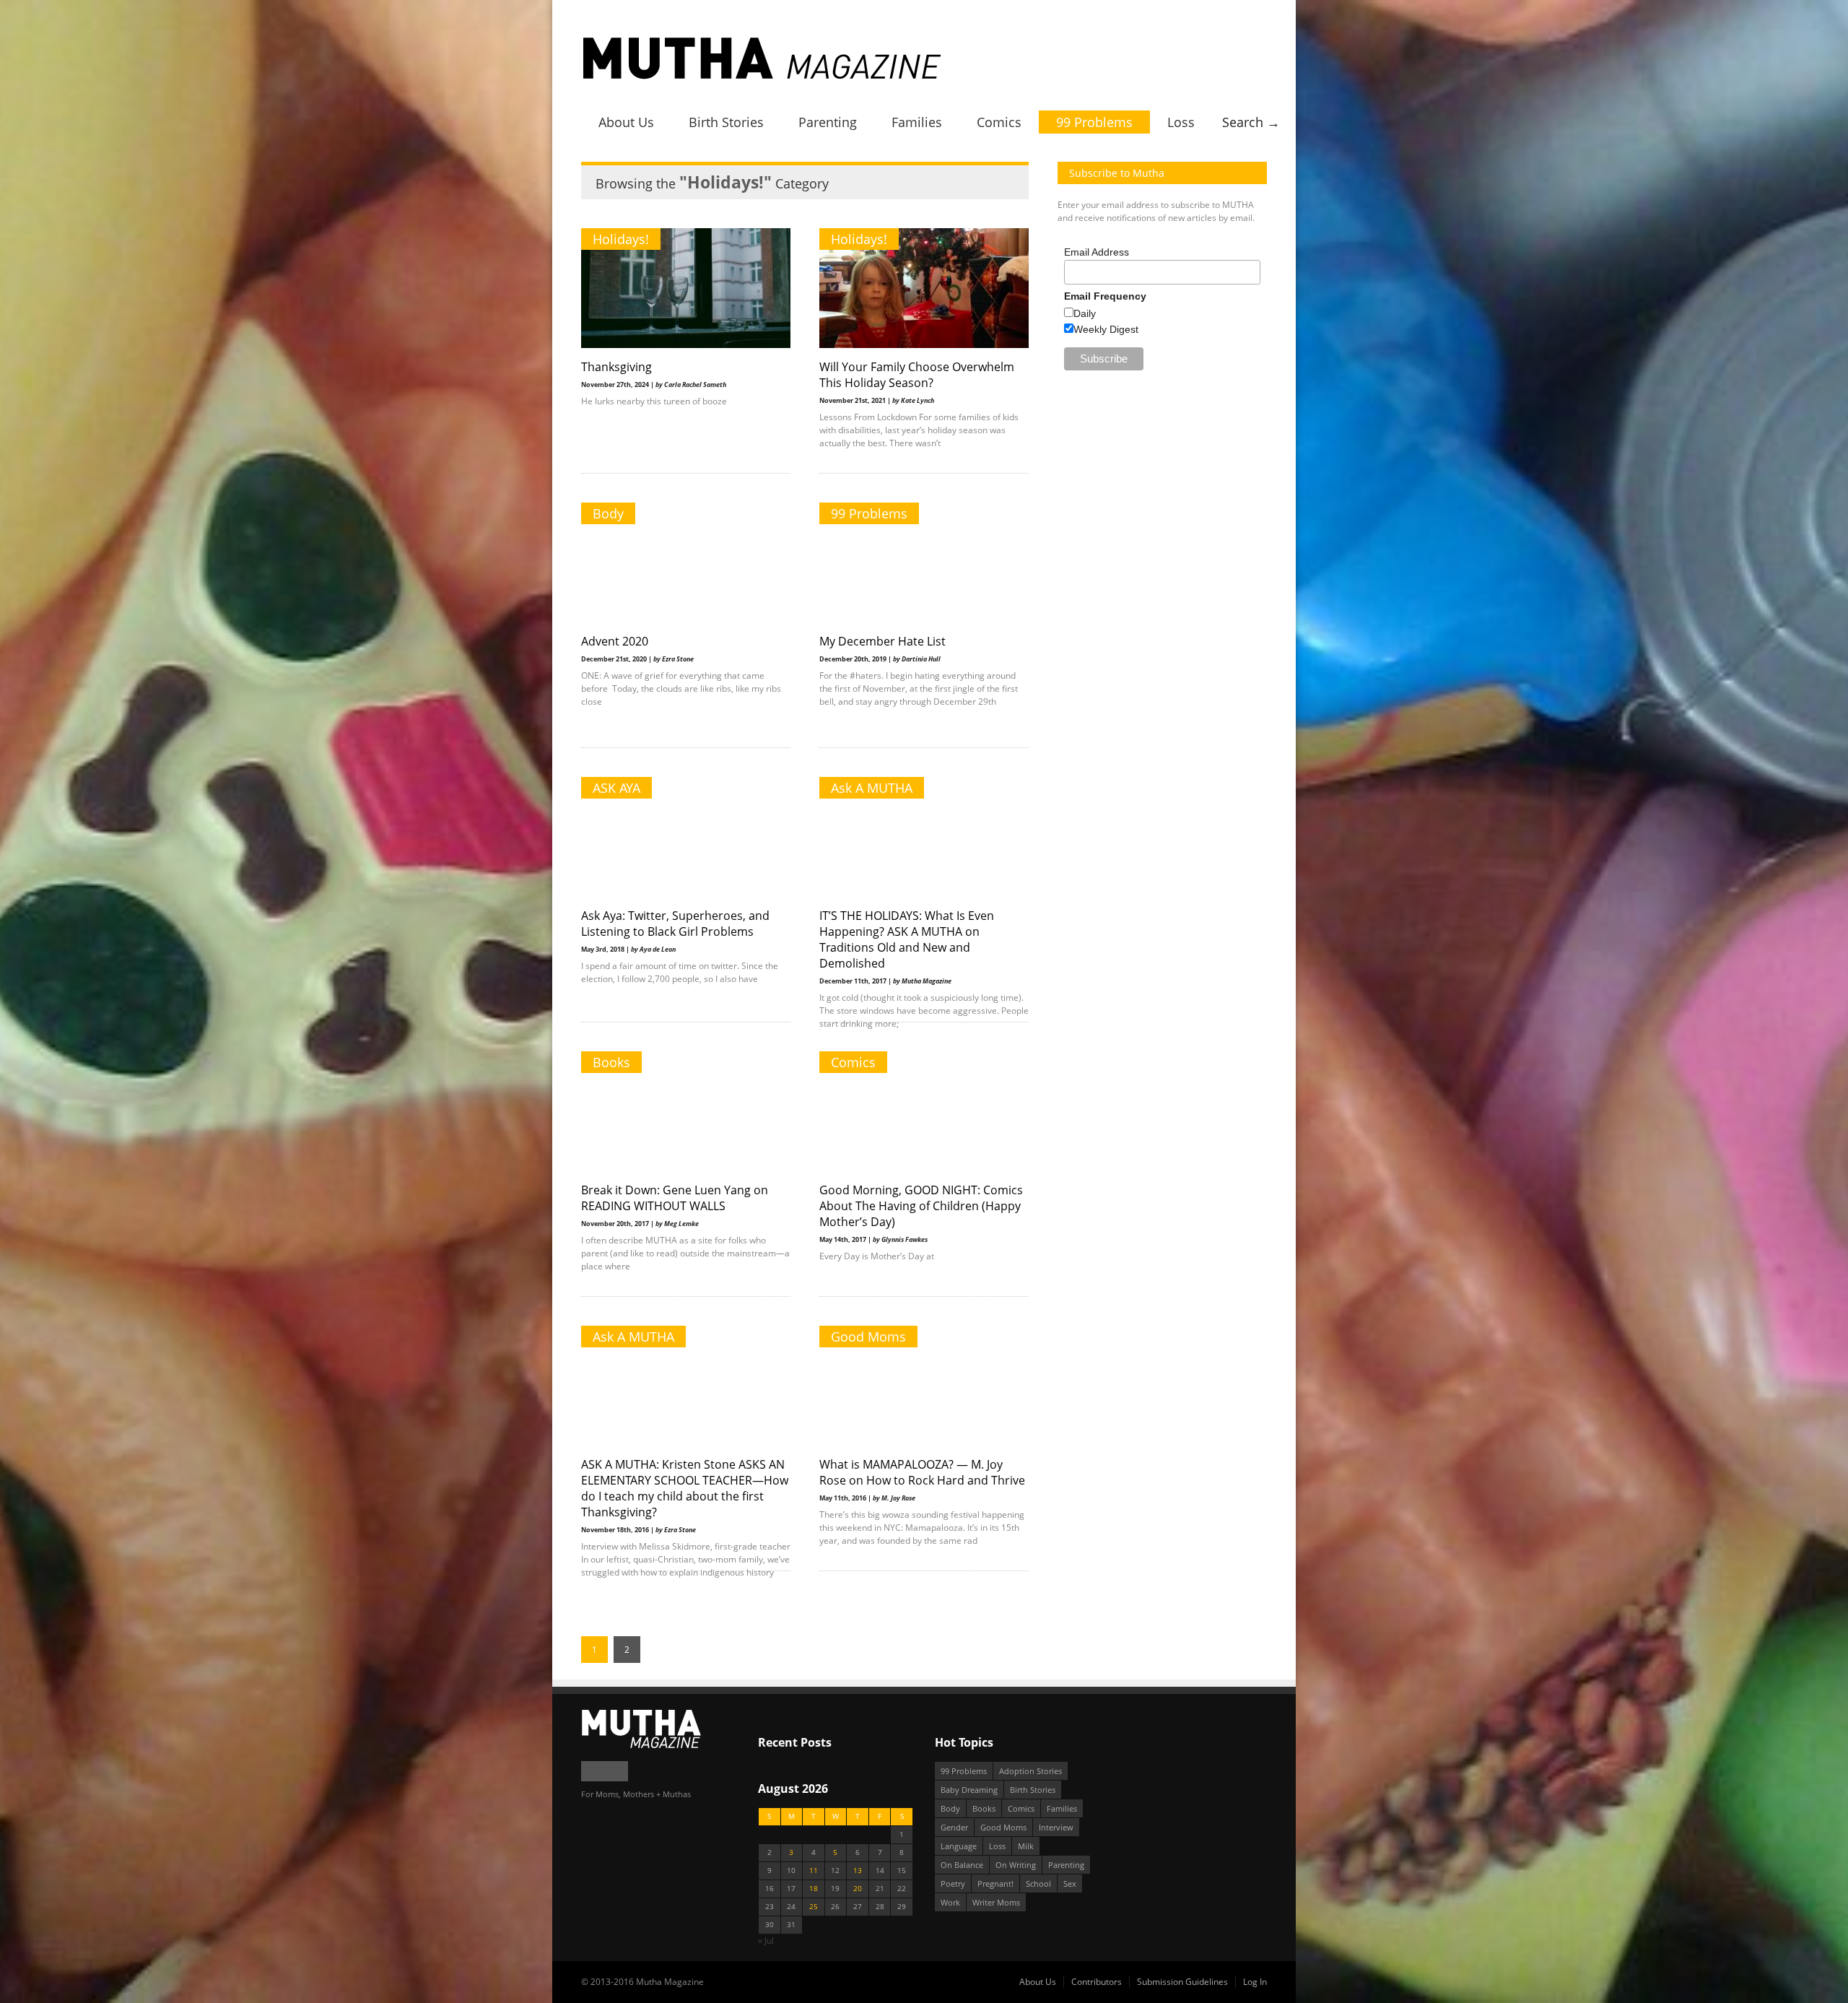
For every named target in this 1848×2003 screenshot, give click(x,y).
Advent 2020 (615, 641)
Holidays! (621, 239)
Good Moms (868, 1337)
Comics (999, 122)
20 (858, 1889)
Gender (954, 1827)
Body (608, 513)
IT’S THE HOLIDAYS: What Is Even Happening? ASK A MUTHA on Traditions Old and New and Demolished (907, 939)
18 (814, 1889)
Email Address (1097, 252)
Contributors (1097, 1982)
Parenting (828, 122)
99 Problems (1094, 122)
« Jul (766, 1941)
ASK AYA (616, 788)
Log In (1255, 1982)
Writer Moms (996, 1902)
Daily (1085, 313)
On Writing (1016, 1865)
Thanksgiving (616, 367)
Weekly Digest (1106, 329)
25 (814, 1907)
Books (611, 1062)
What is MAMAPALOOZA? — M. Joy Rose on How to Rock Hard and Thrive (922, 1472)
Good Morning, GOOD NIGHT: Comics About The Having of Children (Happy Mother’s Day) (921, 1206)
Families (917, 122)
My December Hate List (882, 641)
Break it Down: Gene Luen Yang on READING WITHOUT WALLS (675, 1198)
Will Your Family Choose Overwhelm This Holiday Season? (917, 375)
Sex (1070, 1883)
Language (959, 1846)
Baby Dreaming (969, 1790)
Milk (1026, 1846)
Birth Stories (726, 122)
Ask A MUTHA (872, 788)
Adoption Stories (1030, 1771)
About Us (626, 122)
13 (858, 1871)
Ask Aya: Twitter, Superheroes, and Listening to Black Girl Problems (675, 924)
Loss (1181, 122)
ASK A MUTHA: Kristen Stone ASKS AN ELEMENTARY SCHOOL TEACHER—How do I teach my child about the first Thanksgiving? (685, 1488)
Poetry (953, 1883)
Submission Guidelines (1182, 1982)
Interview (1056, 1827)
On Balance (962, 1865)
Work (950, 1902)
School (1038, 1883)
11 (814, 1871)
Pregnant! (995, 1883)
